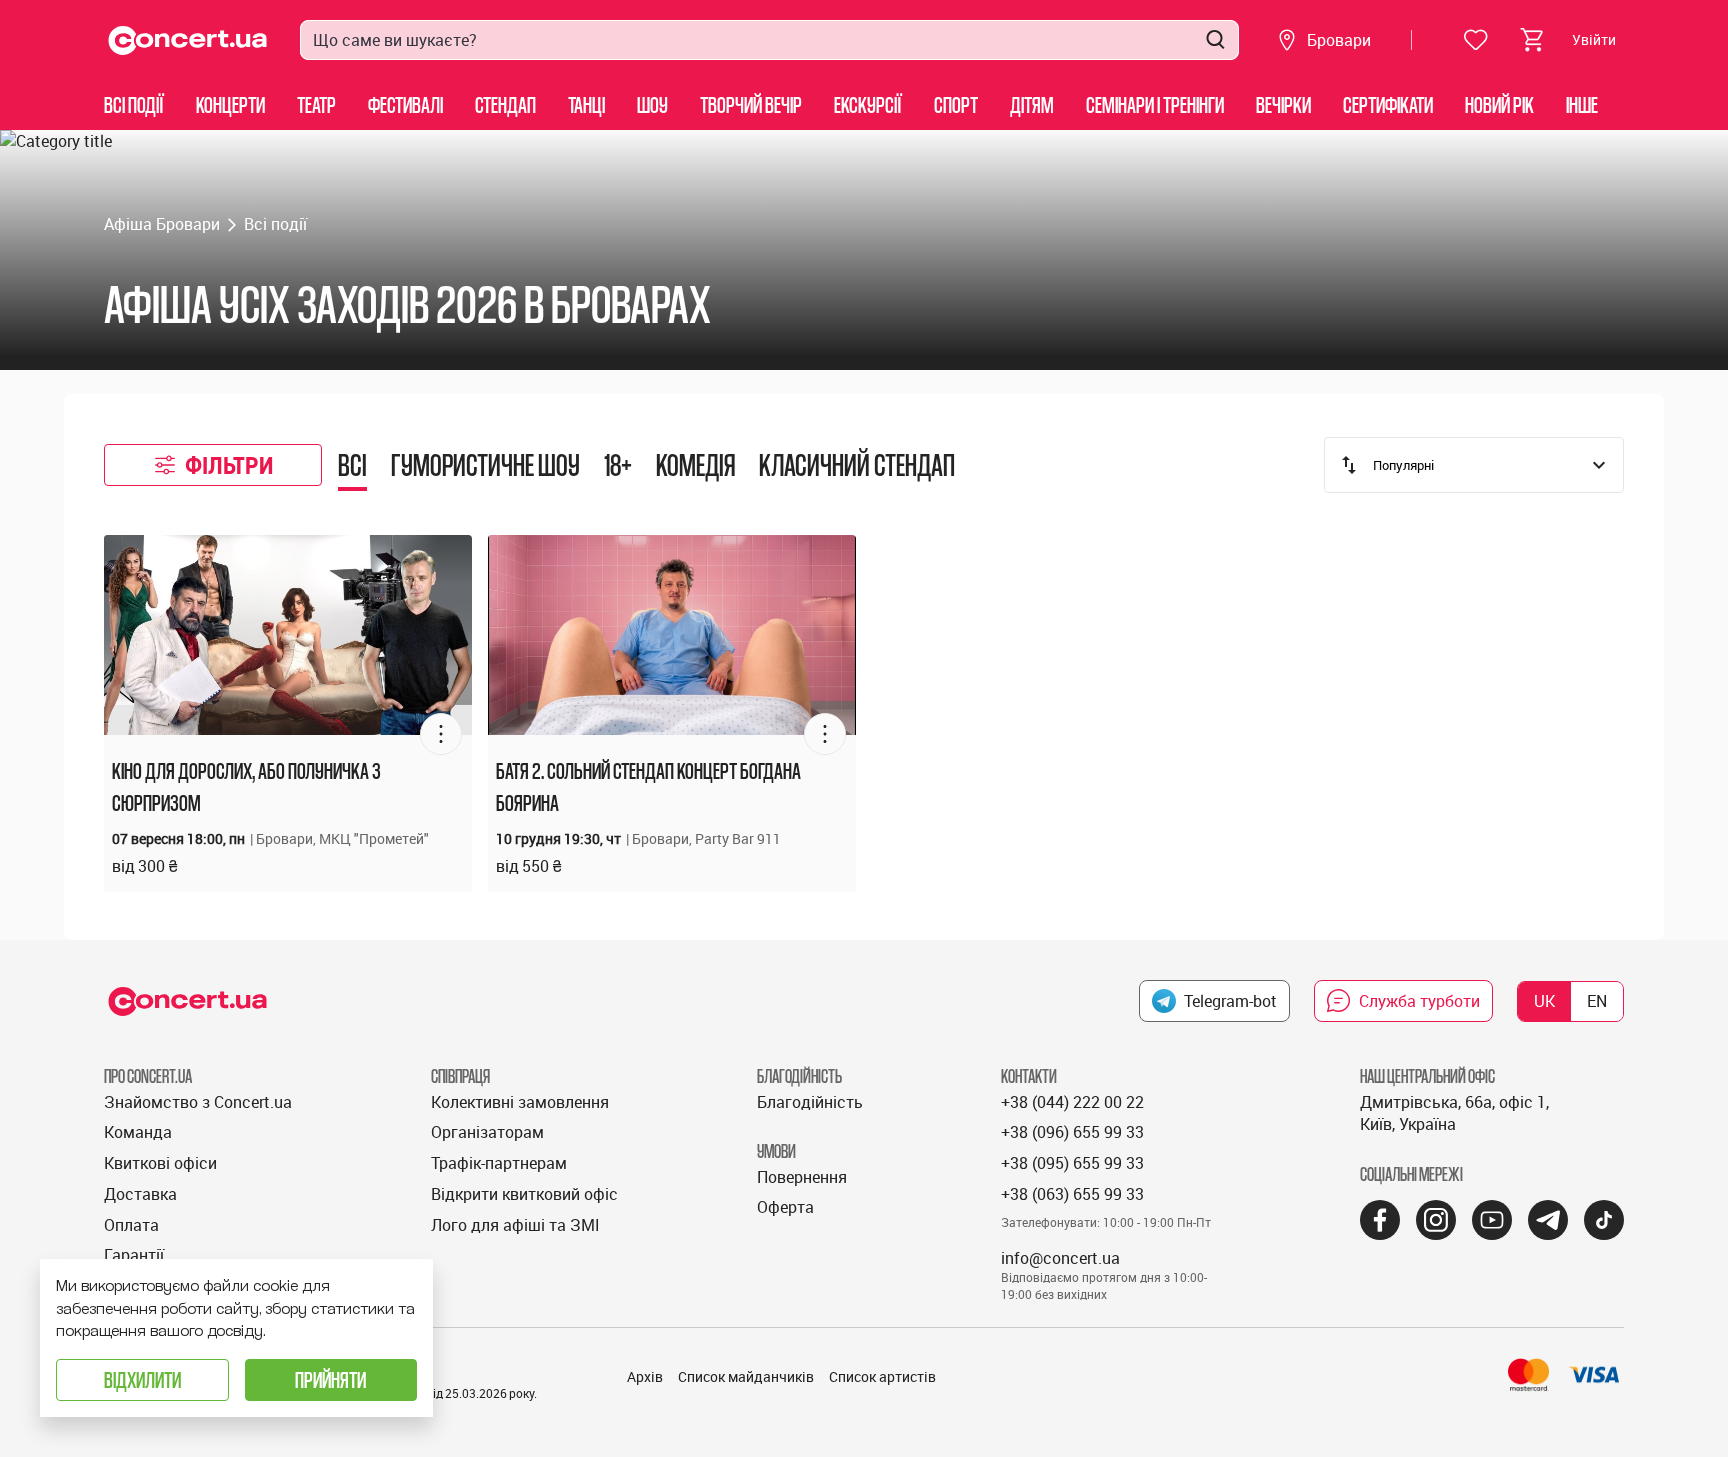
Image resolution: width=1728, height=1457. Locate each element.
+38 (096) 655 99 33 (1072, 1132)
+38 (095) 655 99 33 (1072, 1163)
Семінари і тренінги (1155, 104)
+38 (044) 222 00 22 (1072, 1102)
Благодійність (810, 1102)
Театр (316, 104)
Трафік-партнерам (499, 1163)
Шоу (652, 104)
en (1597, 1001)
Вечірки (1283, 104)
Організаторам (487, 1132)
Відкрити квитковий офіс (524, 1194)
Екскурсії (868, 104)
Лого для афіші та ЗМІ (515, 1225)
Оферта (785, 1207)
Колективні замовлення (520, 1102)
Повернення (802, 1177)
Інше (1582, 104)
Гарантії (134, 1255)
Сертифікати (1388, 104)
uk (1544, 1001)
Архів (645, 1376)
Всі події (134, 104)
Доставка (140, 1194)
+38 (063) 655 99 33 (1072, 1194)
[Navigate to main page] (188, 40)
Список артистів (882, 1376)
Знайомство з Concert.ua (198, 1102)
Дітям (1032, 104)
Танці (586, 104)
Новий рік (1499, 104)
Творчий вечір (751, 104)
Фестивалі (405, 104)
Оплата (131, 1225)
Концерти (230, 104)
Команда (138, 1132)
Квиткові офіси (160, 1163)
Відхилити (142, 1379)
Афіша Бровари (162, 224)
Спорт (956, 104)
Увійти (1594, 39)
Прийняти (330, 1379)
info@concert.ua (1060, 1258)
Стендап (505, 104)
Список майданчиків (746, 1376)
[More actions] (441, 734)
